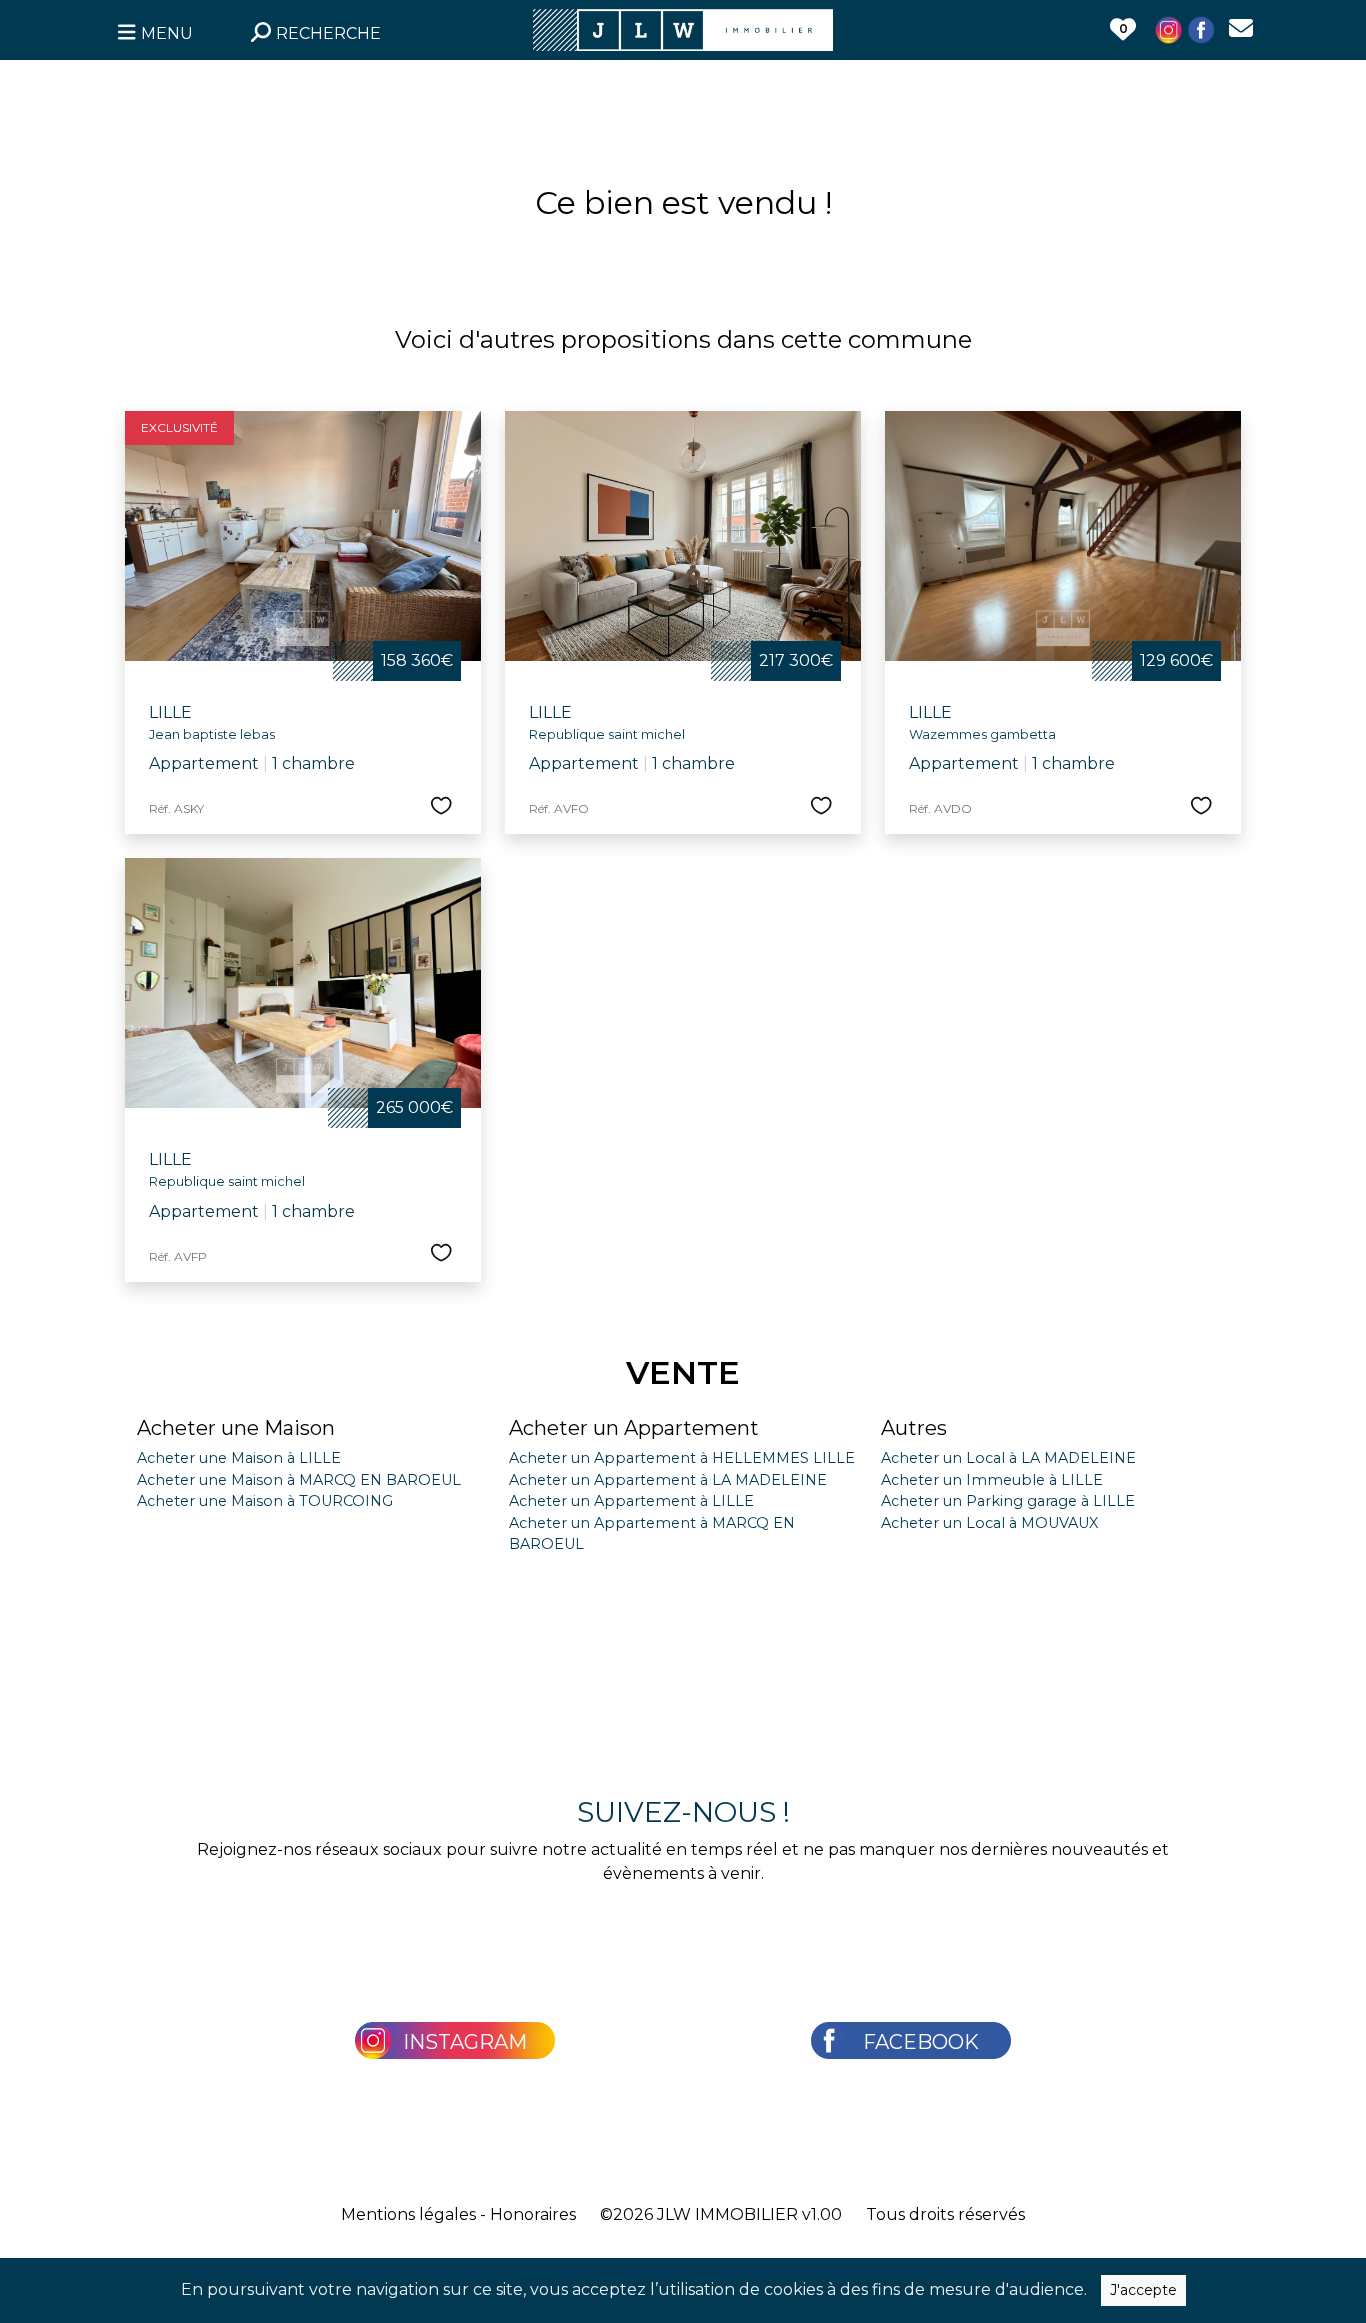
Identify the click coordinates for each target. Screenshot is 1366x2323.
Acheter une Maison (236, 1428)
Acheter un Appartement (634, 1428)
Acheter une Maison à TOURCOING (265, 1501)
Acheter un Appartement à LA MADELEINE (668, 1480)
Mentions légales (408, 2214)
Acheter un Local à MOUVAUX (989, 1523)
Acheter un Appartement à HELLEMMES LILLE (682, 1458)
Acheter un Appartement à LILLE (631, 1501)
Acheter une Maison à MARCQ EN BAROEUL (299, 1480)
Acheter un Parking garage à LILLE (1008, 1501)
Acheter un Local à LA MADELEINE (1008, 1458)
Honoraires (533, 2214)
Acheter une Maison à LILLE (239, 1458)
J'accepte (1143, 2290)
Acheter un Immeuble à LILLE (992, 1480)
